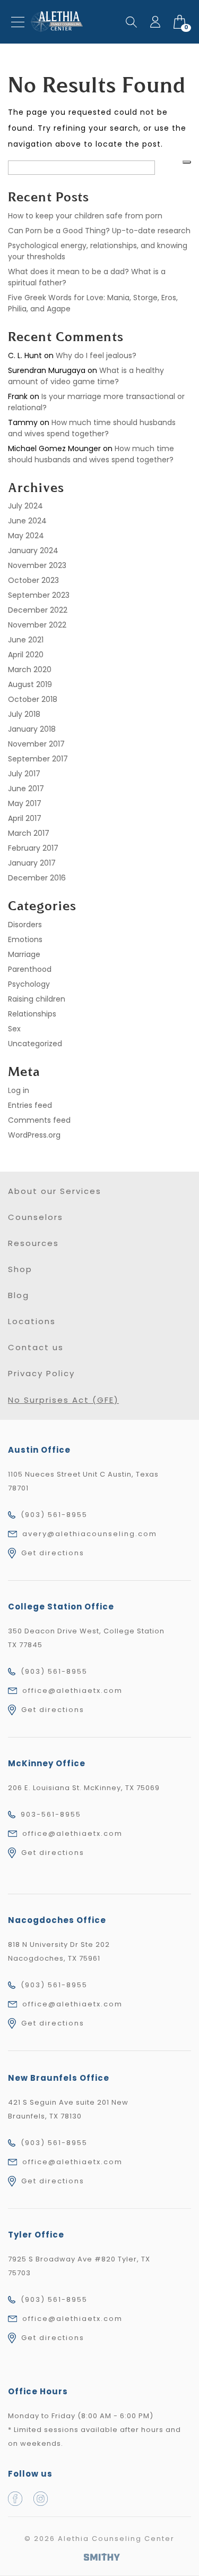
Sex (14, 1029)
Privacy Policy (41, 1373)
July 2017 (24, 774)
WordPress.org (34, 1135)
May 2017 (25, 803)
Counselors (36, 1217)
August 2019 (30, 684)
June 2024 (27, 521)
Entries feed (30, 1105)
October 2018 (33, 699)
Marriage (24, 954)
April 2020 (26, 655)
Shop (20, 1269)
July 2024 (25, 506)
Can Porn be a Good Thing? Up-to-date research (99, 231)
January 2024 (33, 550)
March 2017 (29, 833)
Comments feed (39, 1120)
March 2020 (30, 670)
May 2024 (26, 536)
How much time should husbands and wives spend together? (92, 428)
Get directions (53, 1553)
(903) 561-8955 (54, 1515)
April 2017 (25, 818)
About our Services (55, 1191)
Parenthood (30, 969)
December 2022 (38, 610)
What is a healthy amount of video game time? (86, 376)
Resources (33, 1243)
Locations (32, 1321)
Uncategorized (35, 1044)
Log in (19, 1090)
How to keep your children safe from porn (85, 216)
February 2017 (33, 848)
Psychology (29, 984)
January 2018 (32, 729)
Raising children (37, 999)
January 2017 (32, 863)
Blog (19, 1295)
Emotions (25, 939)
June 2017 (26, 789)
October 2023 (33, 580)
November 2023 (37, 565)
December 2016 (37, 878)
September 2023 (39, 595)
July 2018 (24, 714)
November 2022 (37, 625)
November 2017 (36, 744)
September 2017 (38, 759)
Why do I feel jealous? (96, 355)
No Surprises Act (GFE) (63, 1400)
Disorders (25, 925)
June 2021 (26, 640)
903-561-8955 (51, 1814)
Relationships (32, 1014)
